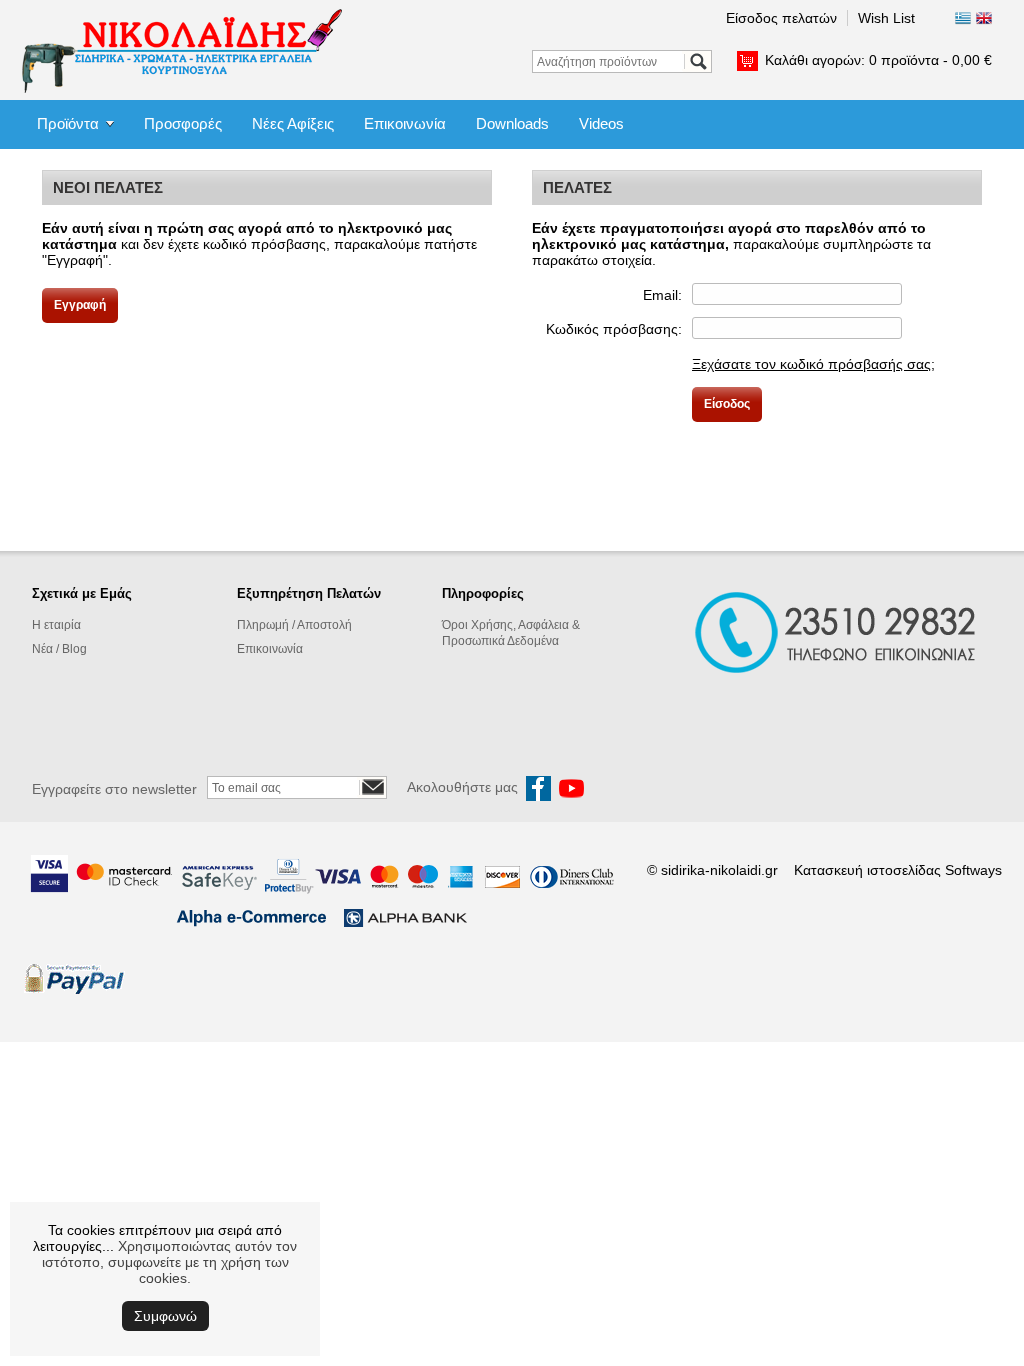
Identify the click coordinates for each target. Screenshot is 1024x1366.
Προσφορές (183, 123)
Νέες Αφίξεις (293, 123)
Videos (601, 123)
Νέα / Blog (59, 649)
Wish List (886, 18)
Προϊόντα (68, 123)
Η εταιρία (56, 625)
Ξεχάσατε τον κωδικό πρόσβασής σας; (813, 364)
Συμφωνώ (165, 1316)
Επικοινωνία (405, 123)
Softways (973, 870)
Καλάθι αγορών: (878, 60)
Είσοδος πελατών (781, 18)
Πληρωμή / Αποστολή (294, 625)
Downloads (512, 123)
